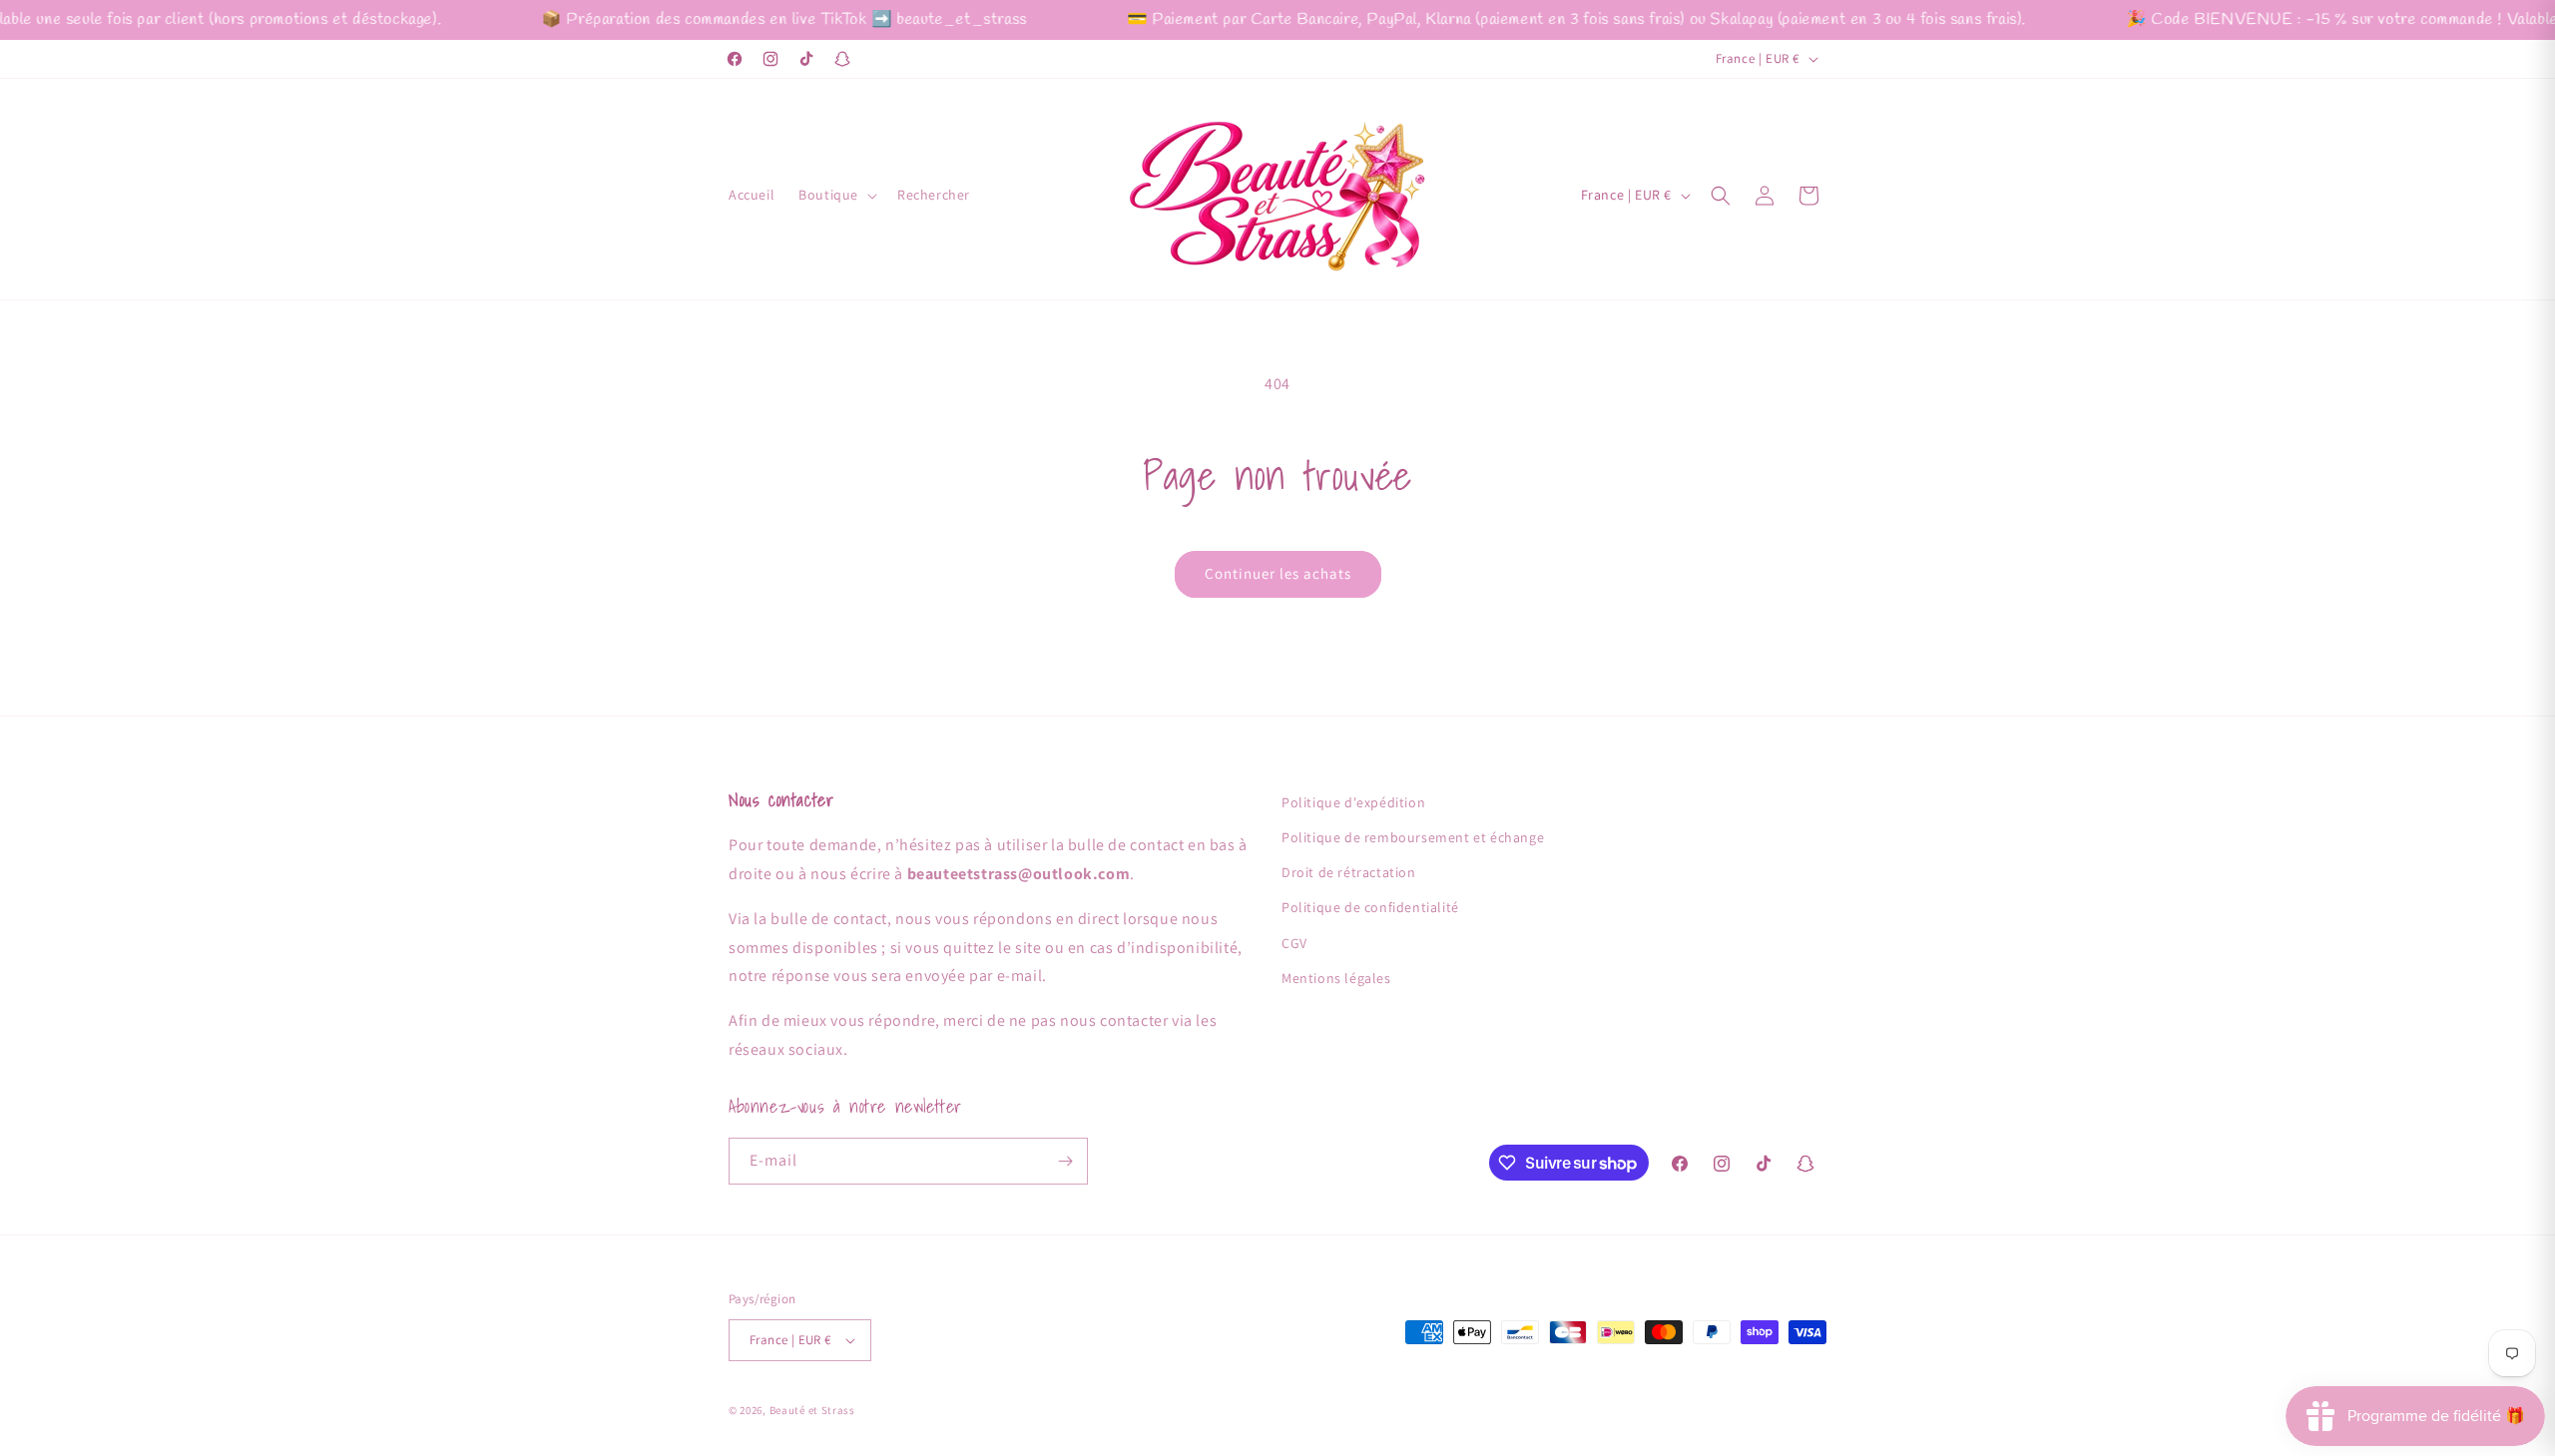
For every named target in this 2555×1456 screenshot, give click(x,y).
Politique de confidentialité (1370, 907)
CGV (1294, 943)
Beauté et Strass (812, 1410)
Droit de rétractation (1349, 872)
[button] (836, 195)
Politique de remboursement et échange (1413, 837)
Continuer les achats (1278, 573)
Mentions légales (1336, 978)
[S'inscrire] (1065, 1161)
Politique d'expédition (1353, 802)
